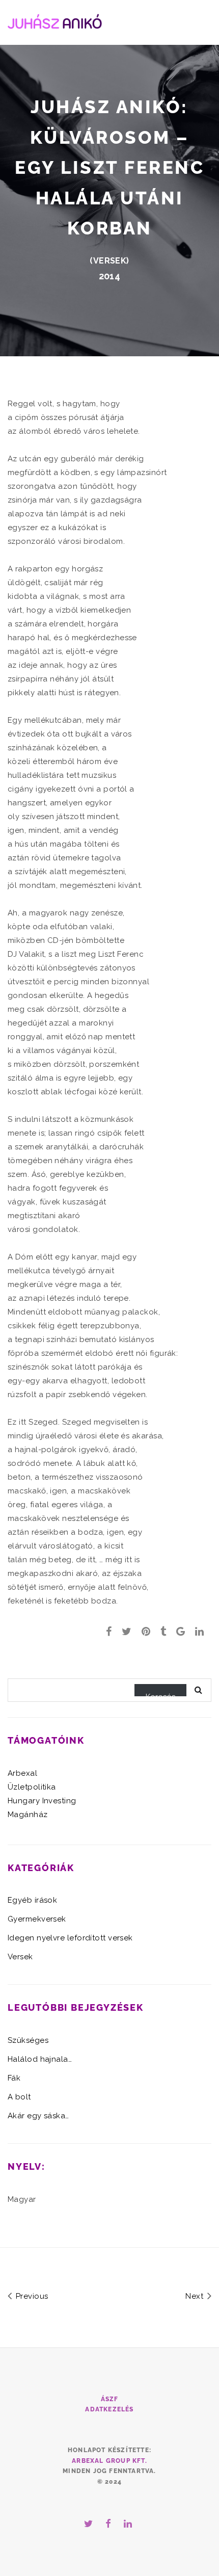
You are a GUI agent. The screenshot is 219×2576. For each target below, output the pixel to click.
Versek (110, 261)
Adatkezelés (109, 2409)
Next (195, 2296)
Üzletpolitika (32, 1787)
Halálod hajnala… (40, 2059)
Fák (14, 2078)
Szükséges (28, 2040)
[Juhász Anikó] (55, 20)
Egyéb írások (32, 1900)
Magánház (28, 1815)
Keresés (160, 1694)
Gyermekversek (37, 1919)
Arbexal (22, 1773)
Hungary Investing (42, 1801)
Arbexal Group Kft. (109, 2461)
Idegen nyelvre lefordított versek (70, 1938)
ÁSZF (110, 2399)
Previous (31, 2296)
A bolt (19, 2097)
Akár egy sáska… (38, 2116)
